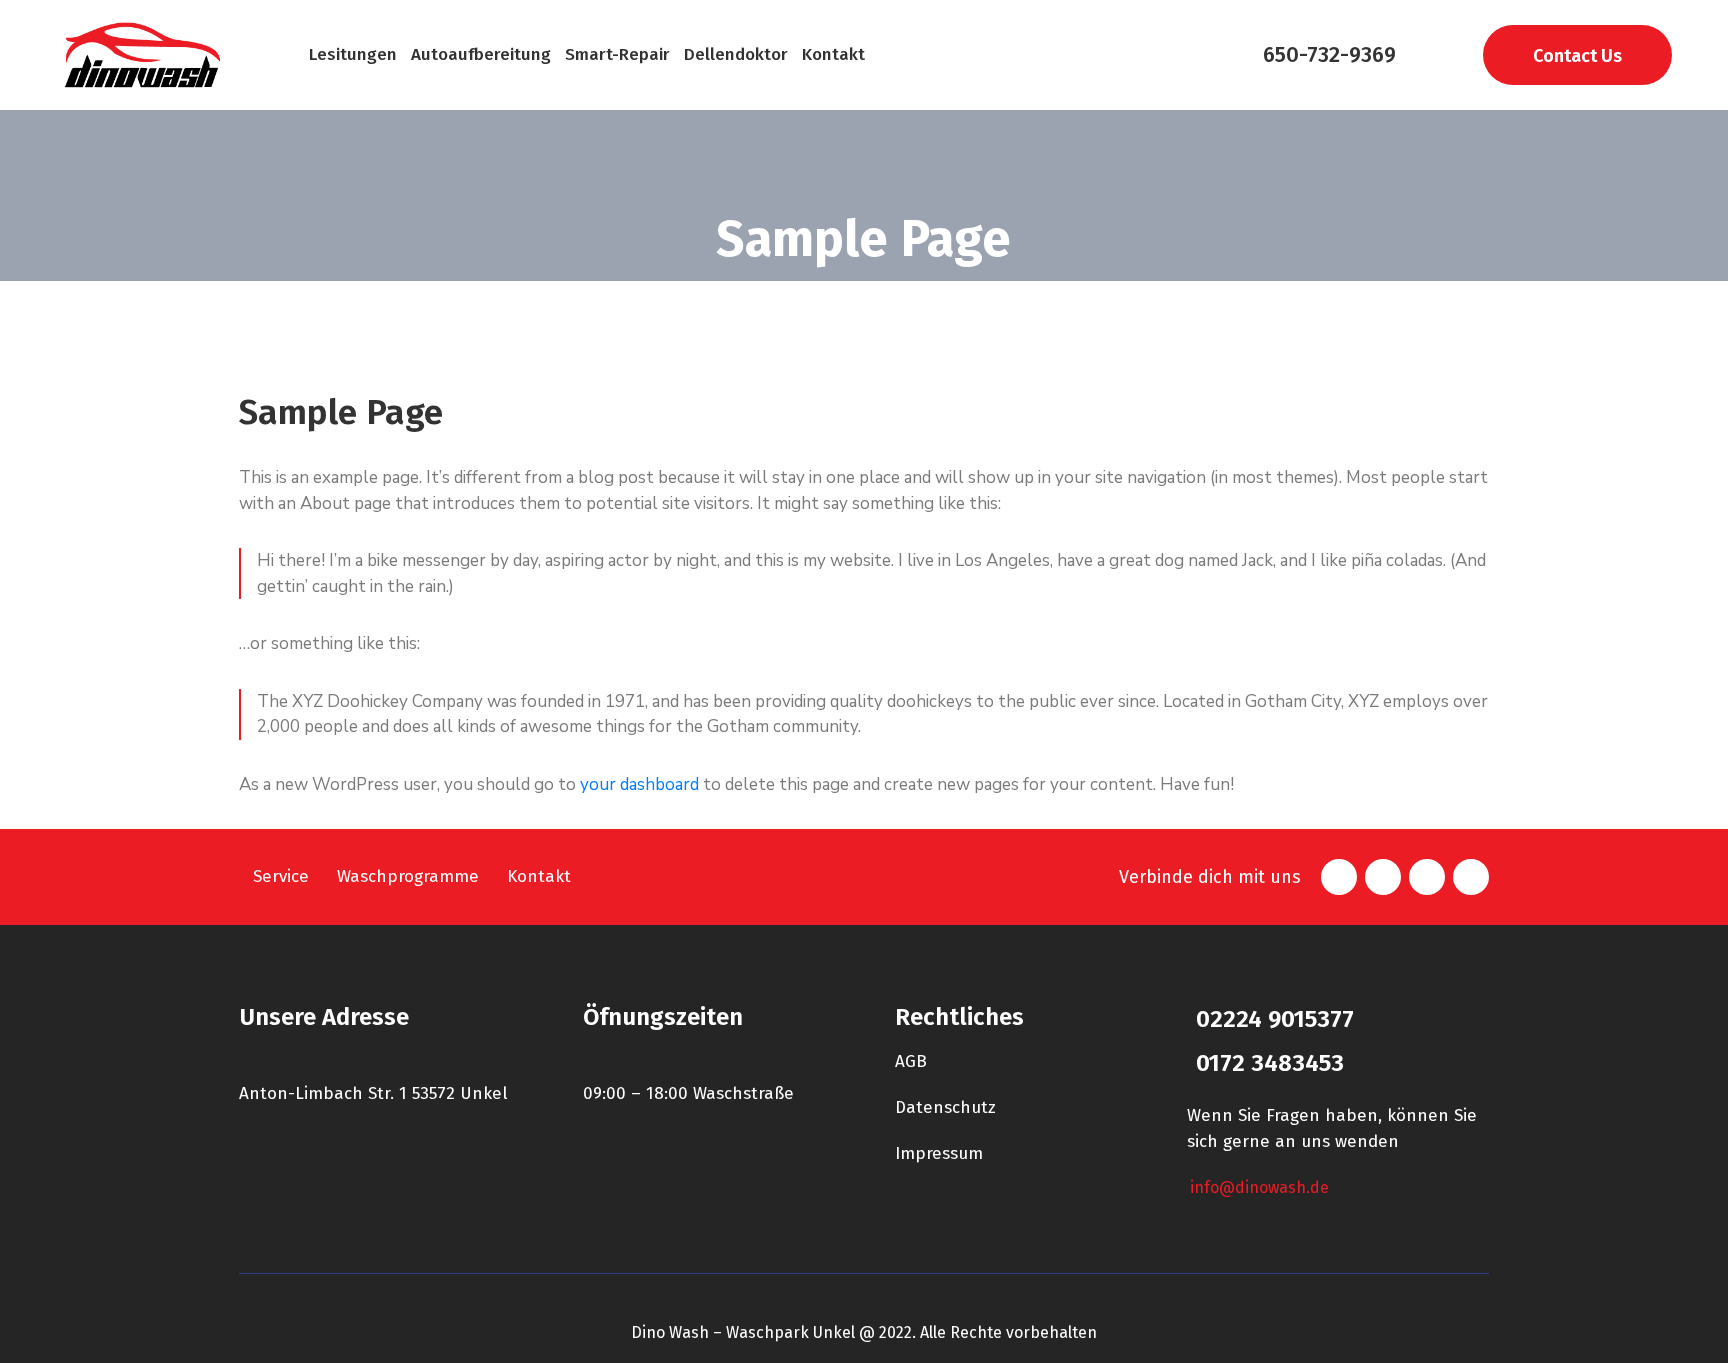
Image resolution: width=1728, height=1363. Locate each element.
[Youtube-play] (1471, 877)
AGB (911, 1061)
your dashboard (639, 784)
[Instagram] (1427, 877)
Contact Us (1577, 56)
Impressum (939, 1153)
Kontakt (833, 54)
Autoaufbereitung (481, 54)
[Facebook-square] (1339, 877)
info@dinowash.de (1259, 1187)
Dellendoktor (736, 54)
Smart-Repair (617, 54)
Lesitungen (353, 54)
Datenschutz (945, 1107)
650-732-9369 (1329, 54)
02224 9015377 (1275, 1019)
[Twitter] (1383, 877)
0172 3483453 (1270, 1063)
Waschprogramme (408, 876)
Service (281, 876)
